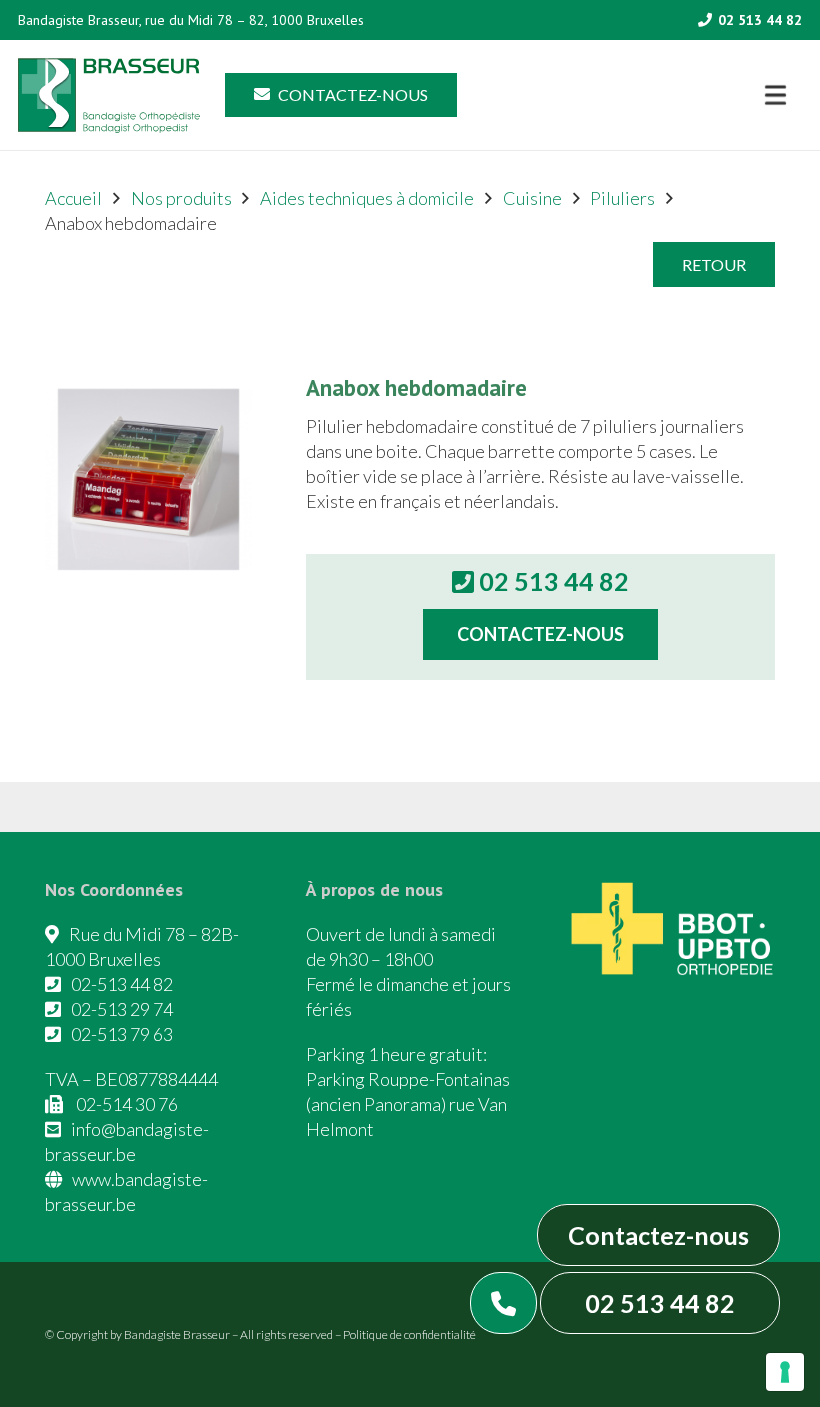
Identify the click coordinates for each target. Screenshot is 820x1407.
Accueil (73, 198)
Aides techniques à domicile (367, 198)
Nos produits (181, 198)
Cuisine (532, 198)
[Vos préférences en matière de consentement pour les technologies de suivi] (785, 1372)
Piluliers (622, 198)
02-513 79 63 (122, 1034)
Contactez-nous (658, 1235)
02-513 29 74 (122, 1009)
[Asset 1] (109, 95)
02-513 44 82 (122, 984)
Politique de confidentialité (409, 1334)
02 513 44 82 (660, 1303)
